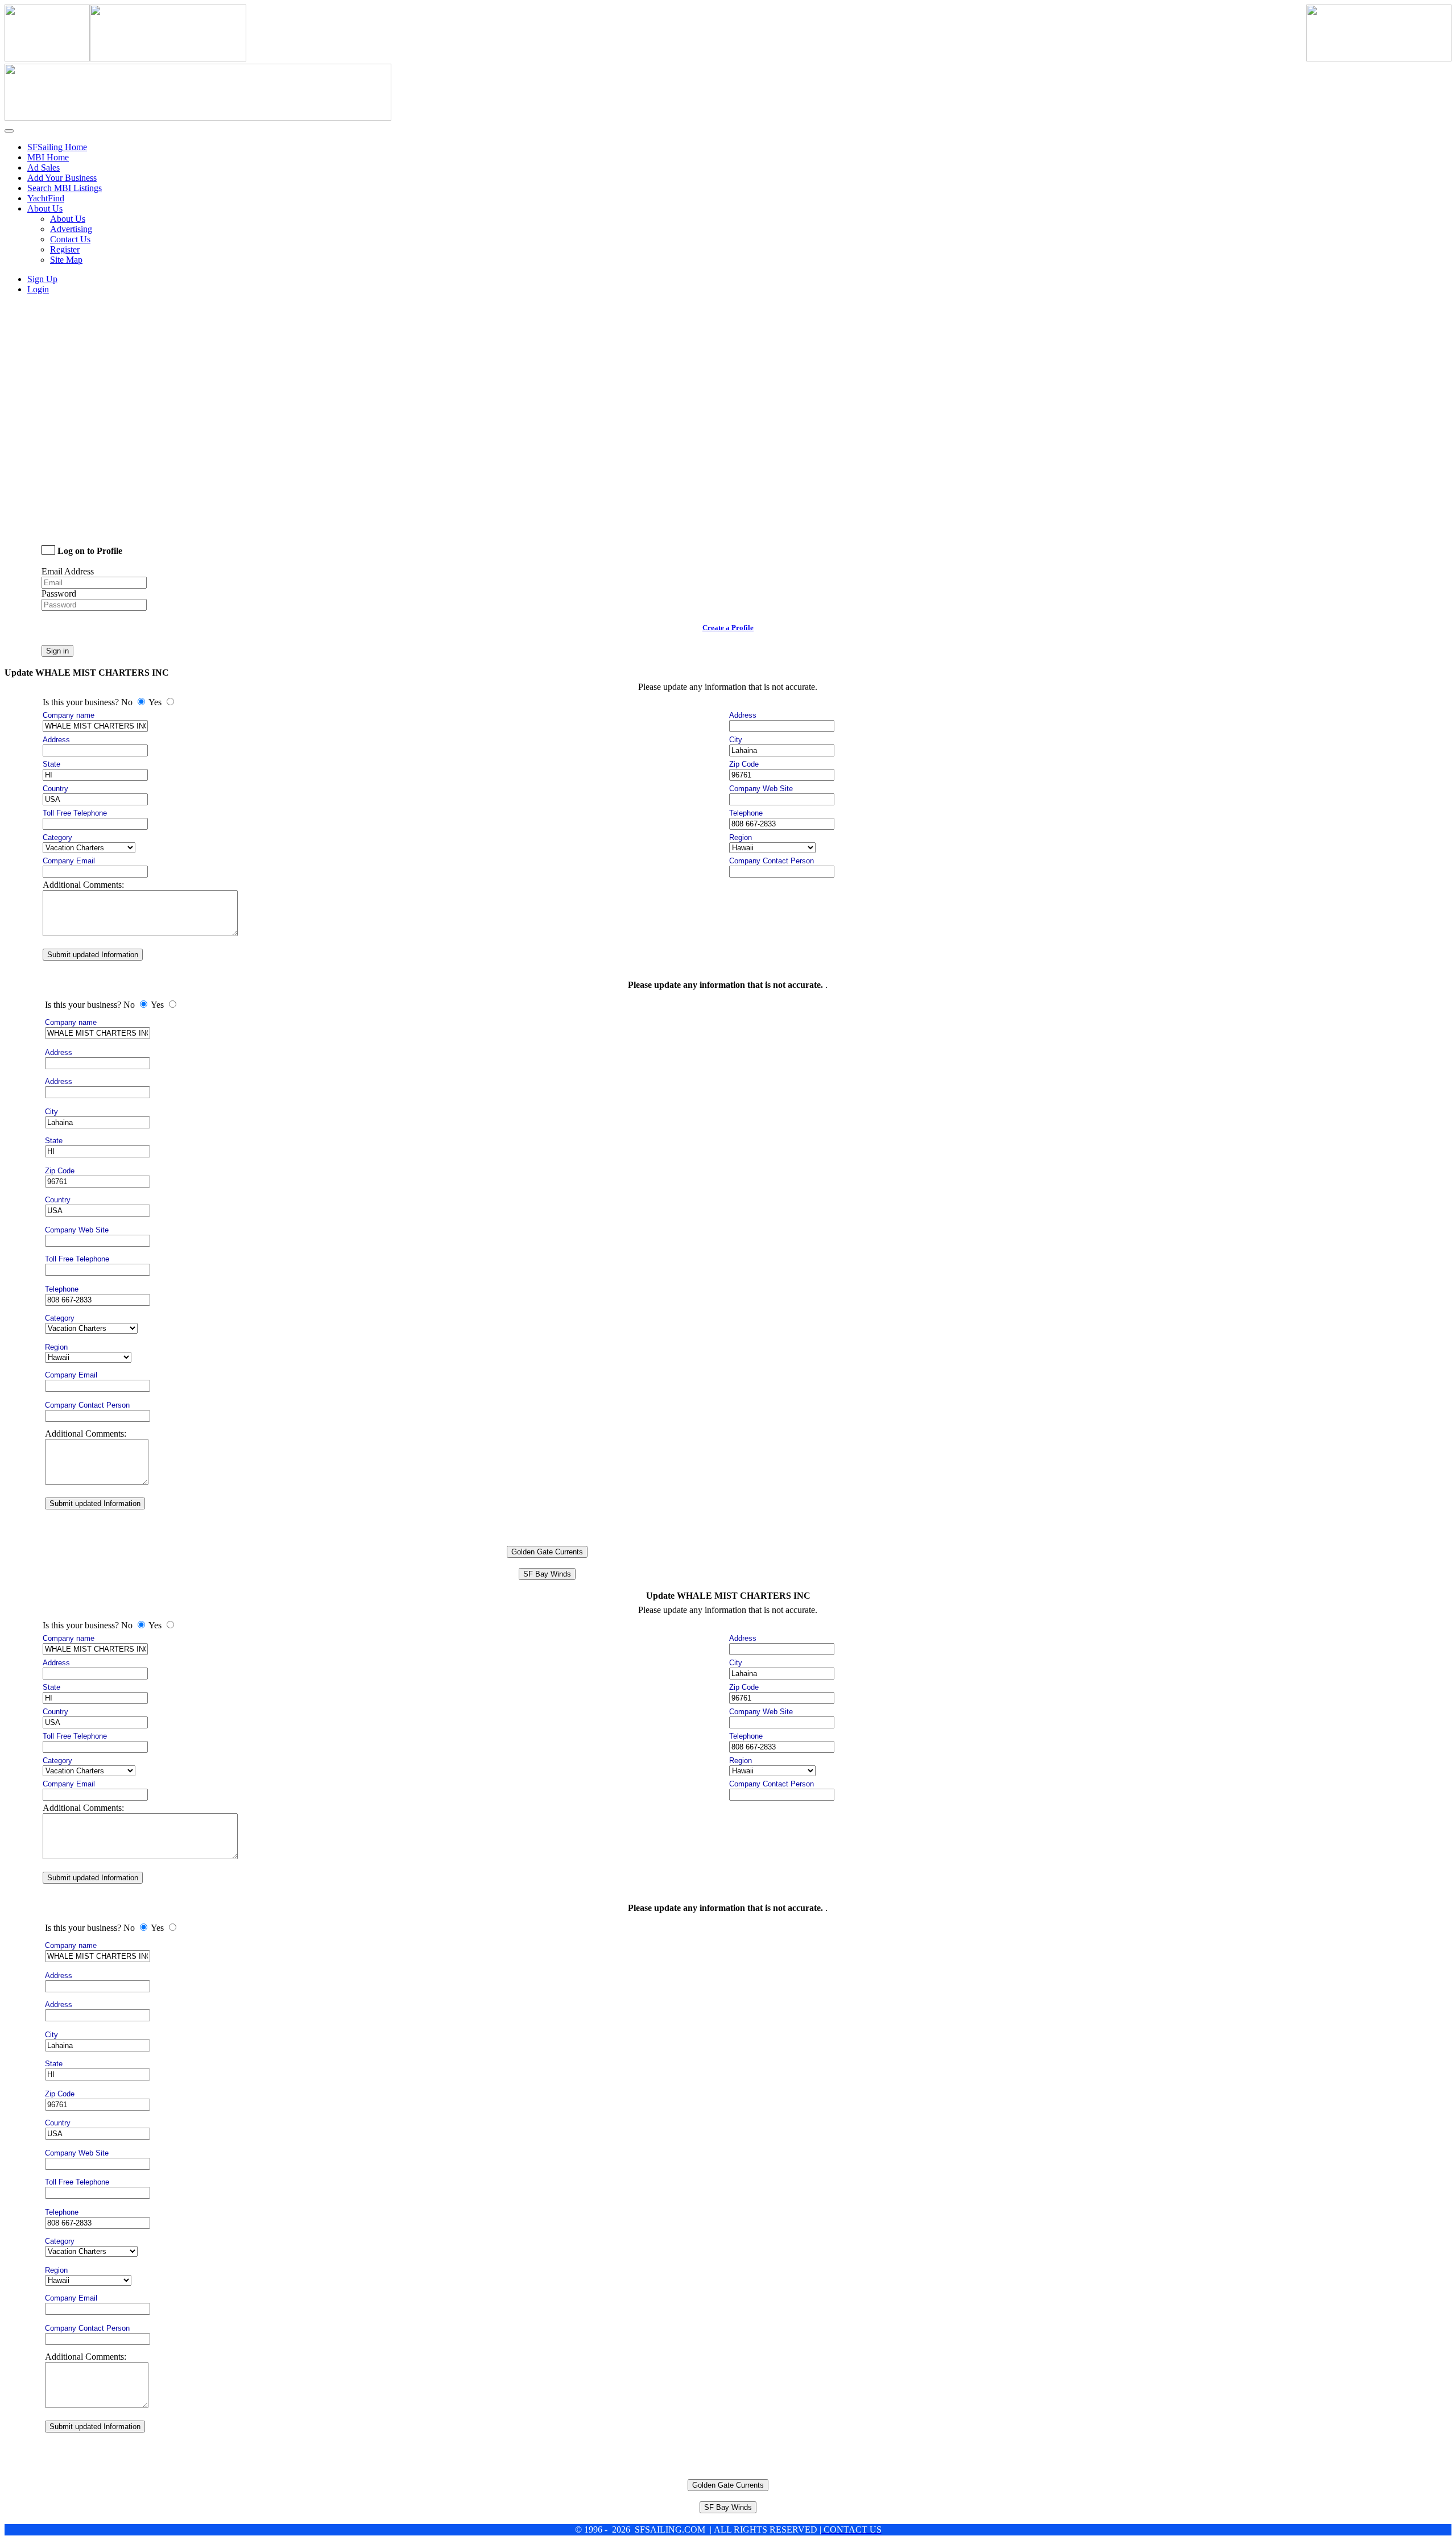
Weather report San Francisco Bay (121, 519)
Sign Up (42, 279)
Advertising (71, 229)
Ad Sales (44, 167)
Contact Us (70, 239)
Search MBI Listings (65, 188)
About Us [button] (45, 208)
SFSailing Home (57, 147)
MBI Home (48, 157)
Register (65, 249)
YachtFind (46, 198)
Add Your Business (62, 178)
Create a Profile (728, 628)
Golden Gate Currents (547, 1552)
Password (59, 593)
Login (38, 289)
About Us (68, 219)
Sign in (57, 651)
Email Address (68, 571)
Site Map (66, 260)
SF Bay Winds (547, 1574)
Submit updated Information (93, 955)
